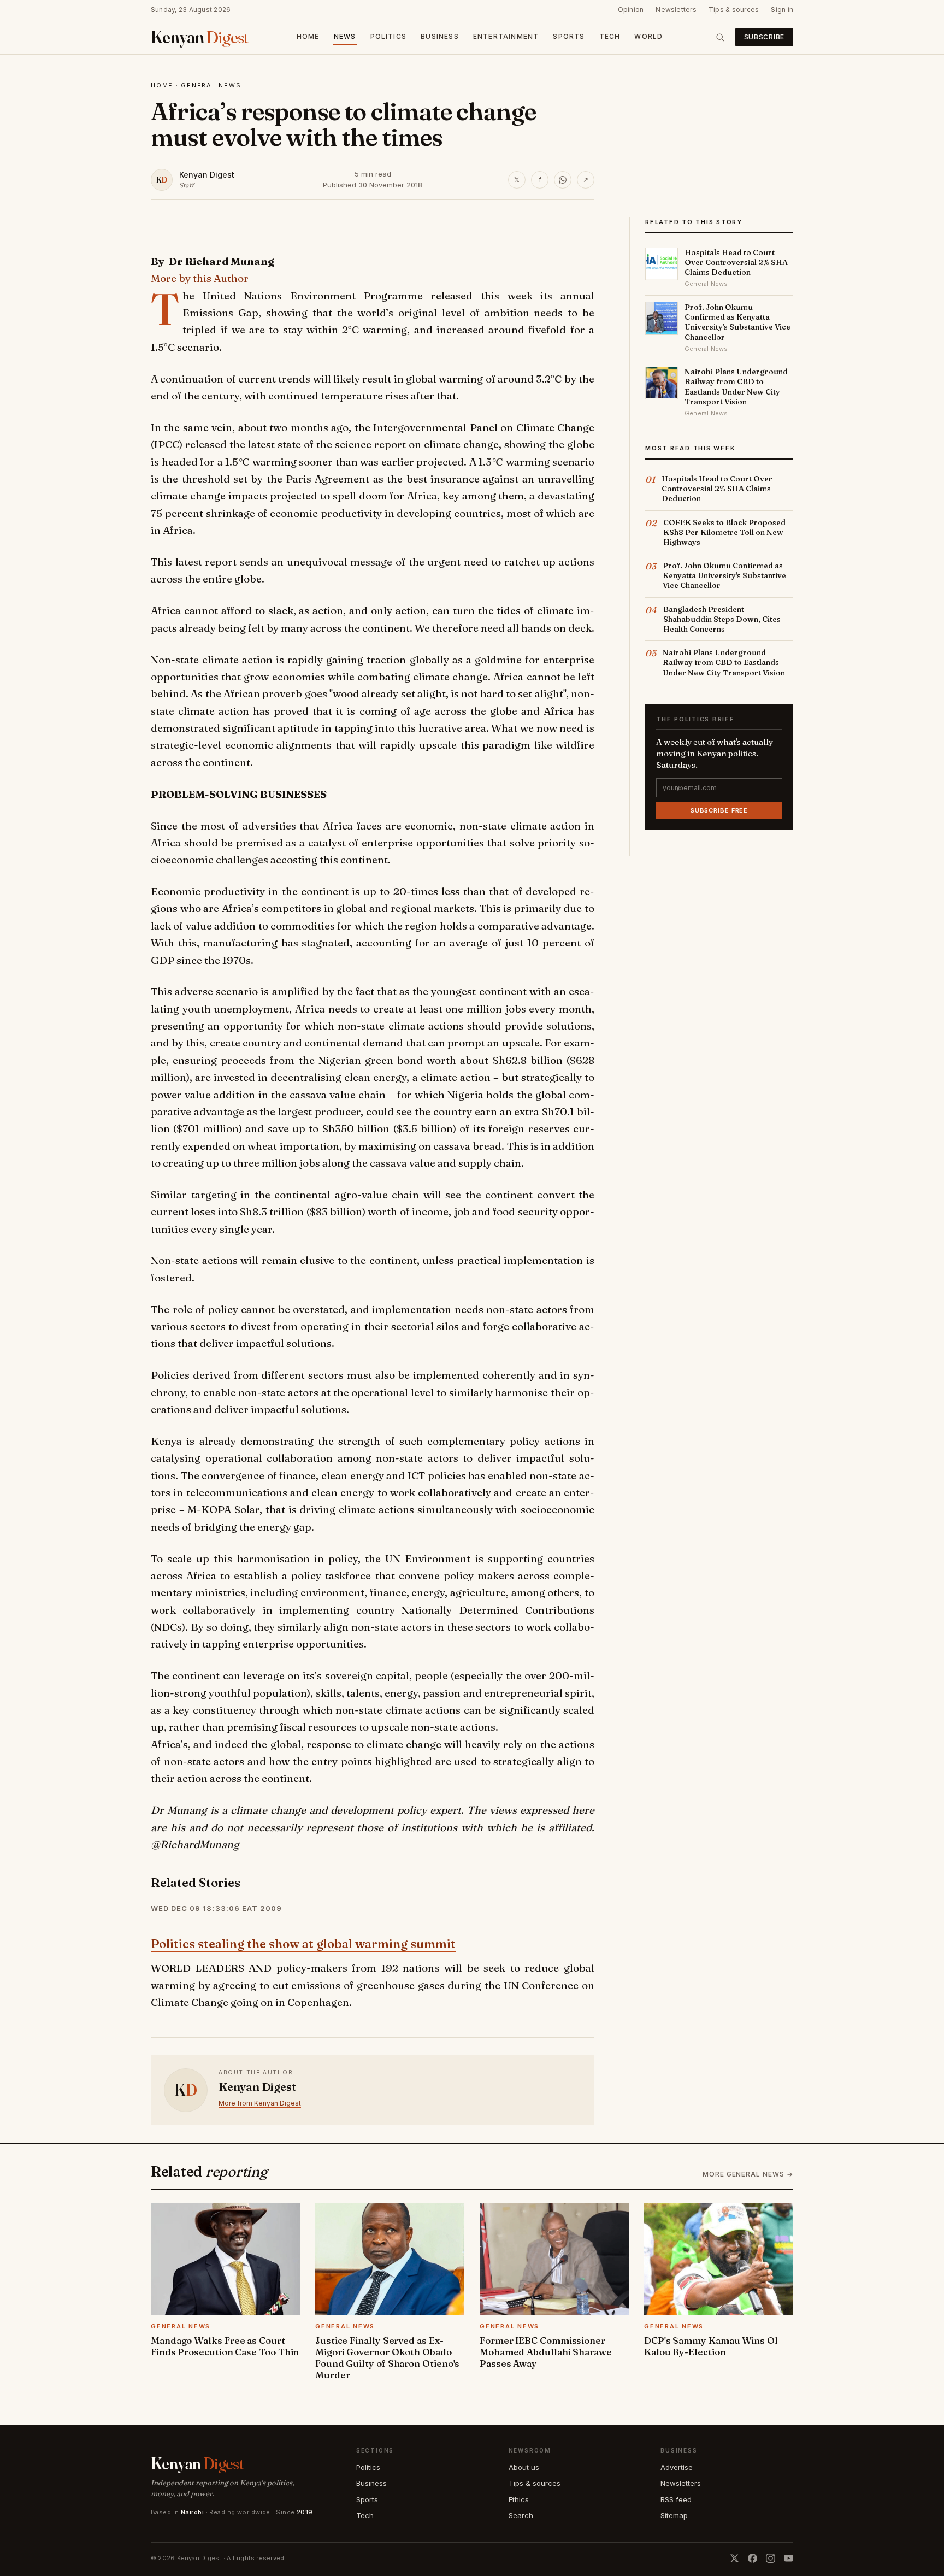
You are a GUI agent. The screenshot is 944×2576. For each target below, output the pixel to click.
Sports (569, 36)
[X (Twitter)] (734, 2558)
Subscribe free (719, 810)
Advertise (677, 2467)
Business (440, 36)
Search (521, 2515)
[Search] (720, 37)
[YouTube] (789, 2558)
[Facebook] (753, 2558)
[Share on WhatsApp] (563, 180)
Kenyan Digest (207, 175)
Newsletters (676, 10)
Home (308, 36)
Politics (389, 36)
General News (211, 85)
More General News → (748, 2174)
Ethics (519, 2499)
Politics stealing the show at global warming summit (303, 1944)
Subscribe (764, 37)
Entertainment (506, 36)
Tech (610, 36)
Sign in (782, 10)
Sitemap (674, 2515)
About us (524, 2467)
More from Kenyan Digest (260, 2103)
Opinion (631, 10)
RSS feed (676, 2499)
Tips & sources (734, 10)
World (648, 36)
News (345, 36)
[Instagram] (771, 2558)
